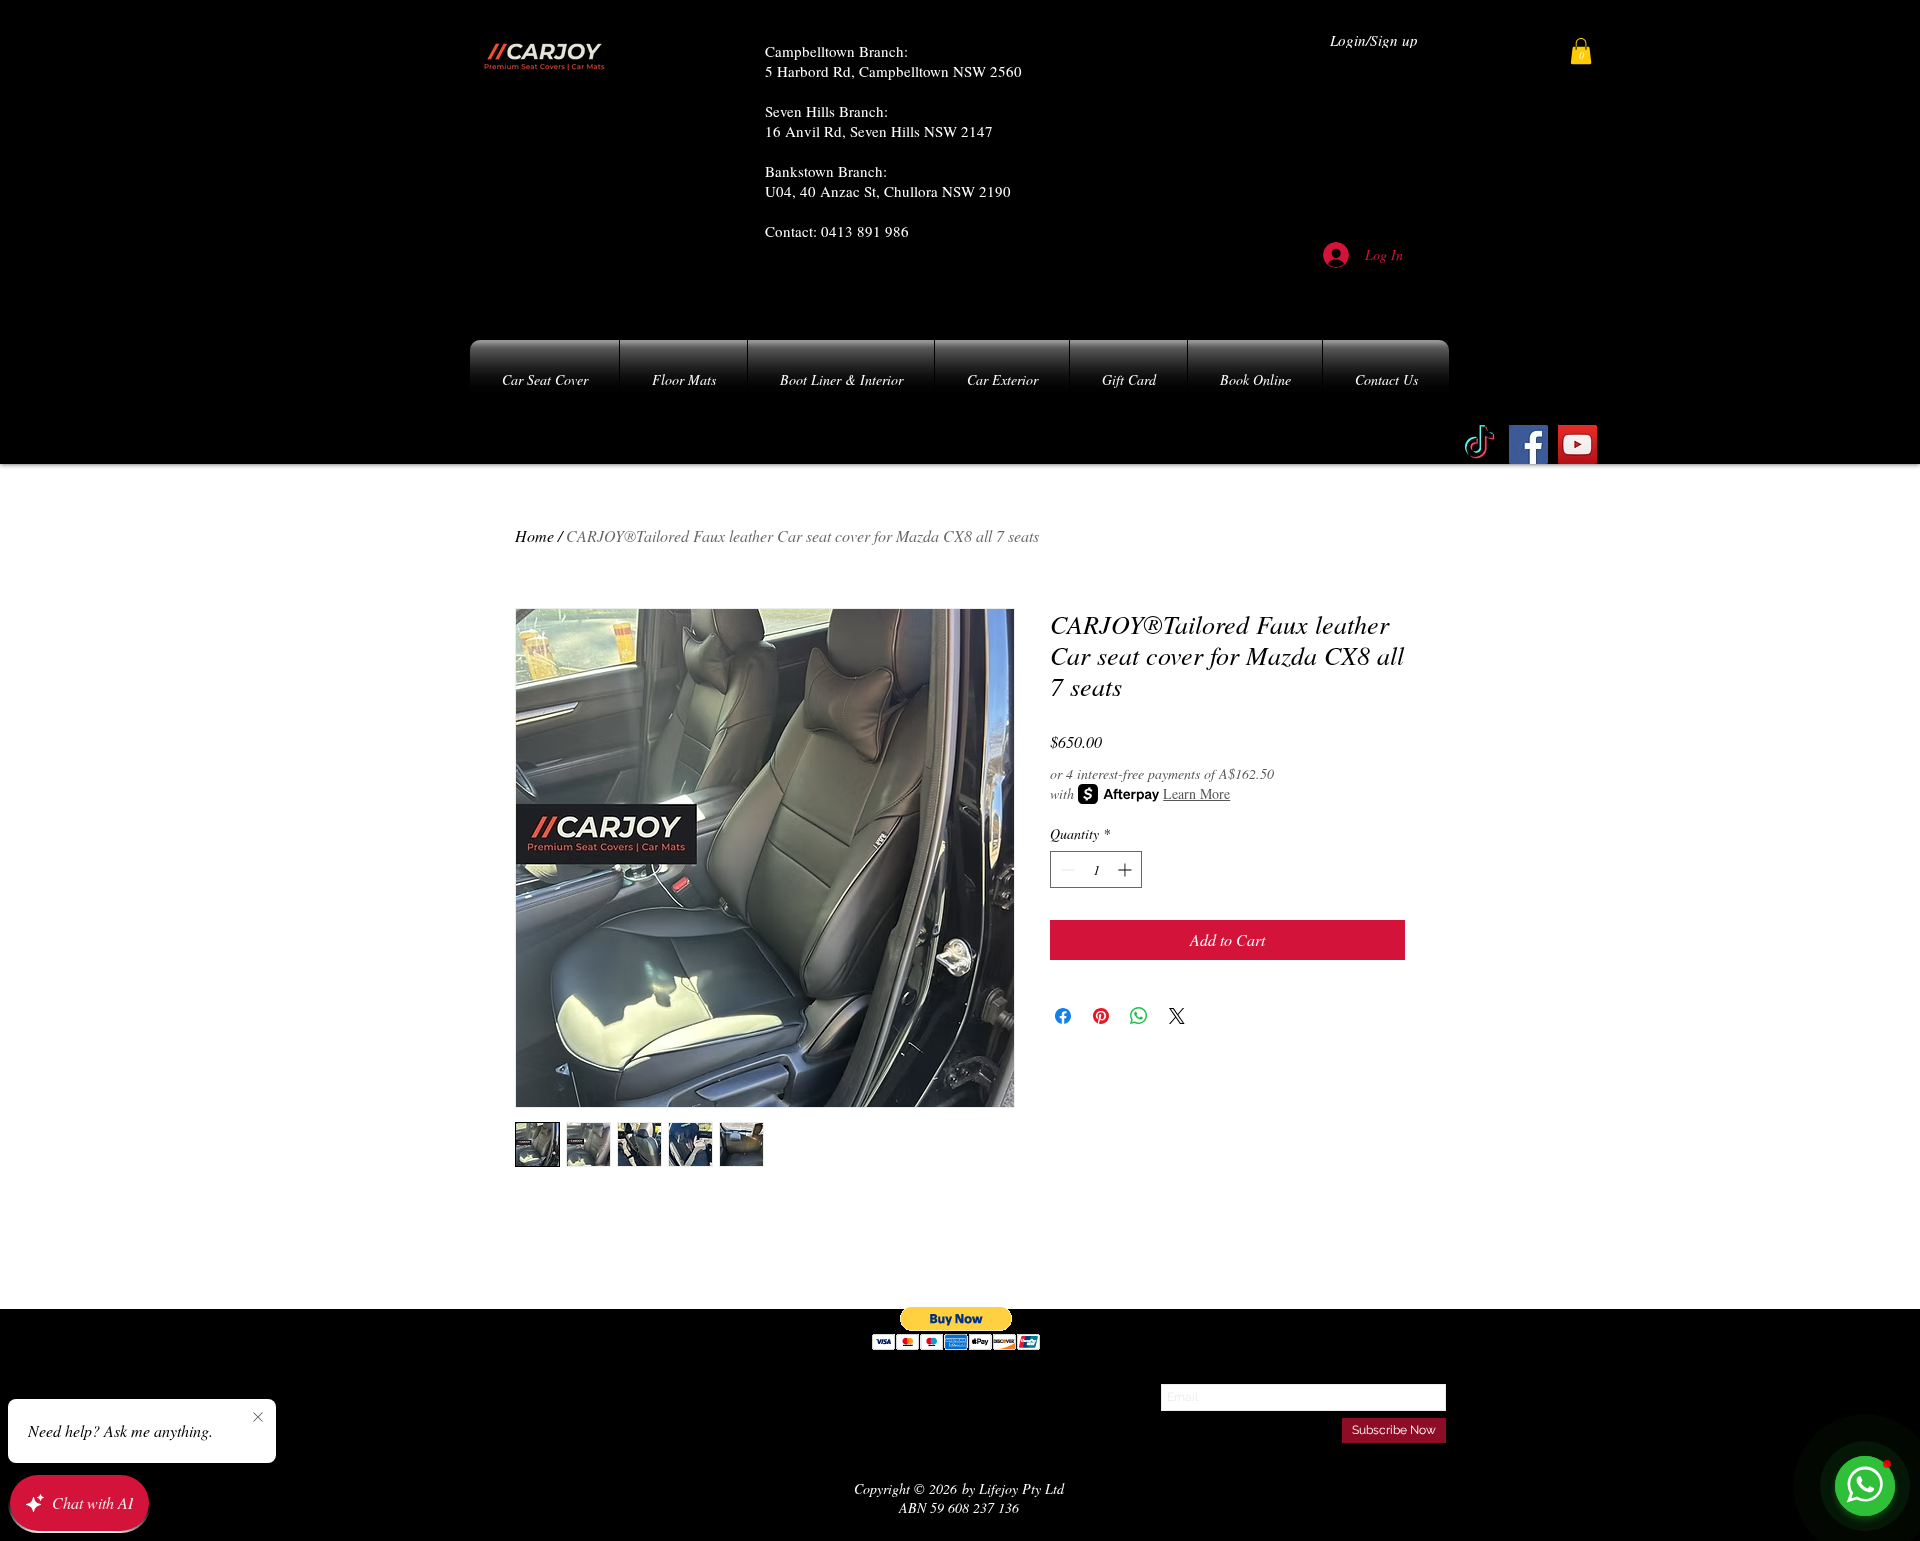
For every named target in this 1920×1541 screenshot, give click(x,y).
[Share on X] (1177, 1016)
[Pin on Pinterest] (1101, 1016)
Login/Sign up (1374, 40)
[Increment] (1126, 869)
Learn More (1196, 793)
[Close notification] (258, 1418)
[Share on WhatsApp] (1139, 1016)
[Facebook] (1528, 444)
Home (534, 535)
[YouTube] (1577, 444)
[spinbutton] (1096, 869)
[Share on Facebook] (1063, 1016)
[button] (1581, 51)
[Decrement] (1065, 869)
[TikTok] (1479, 444)
